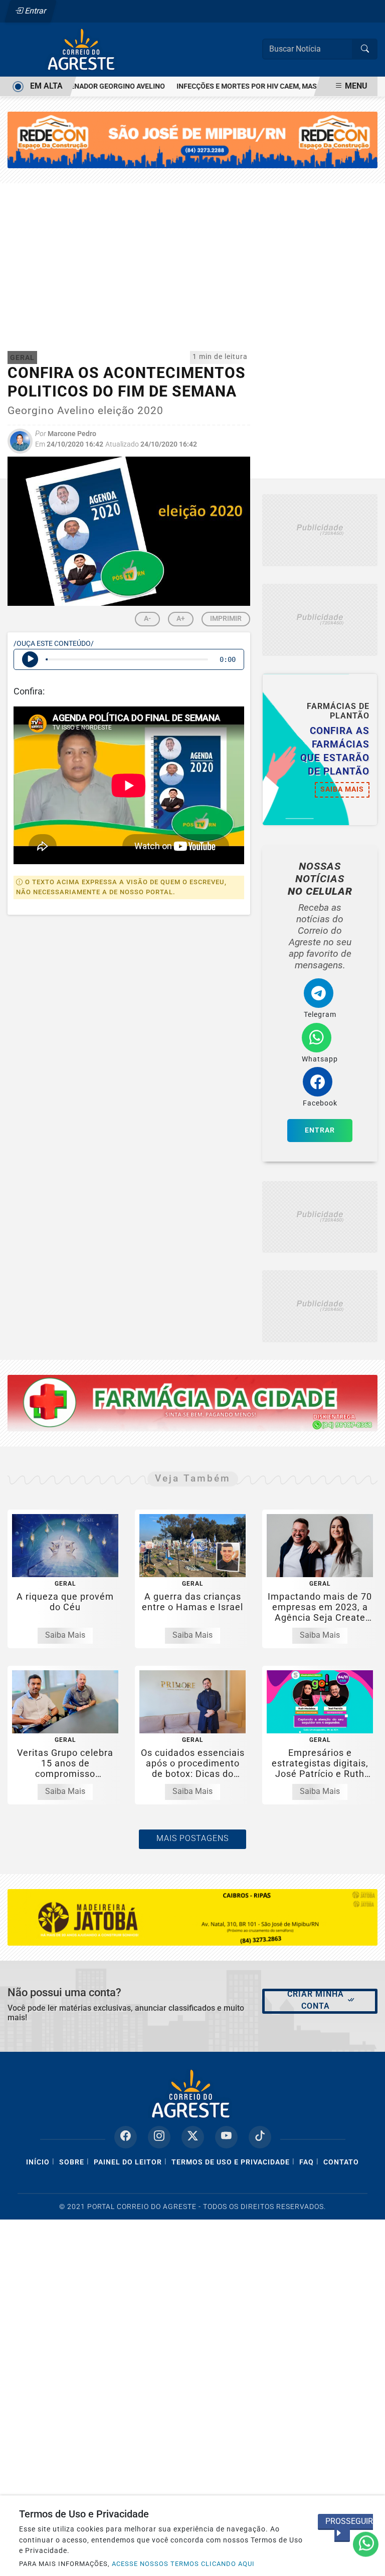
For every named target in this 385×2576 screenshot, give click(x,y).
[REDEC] (192, 139)
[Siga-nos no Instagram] (159, 2137)
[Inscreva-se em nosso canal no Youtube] (226, 2137)
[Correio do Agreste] (83, 49)
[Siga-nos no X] (193, 2137)
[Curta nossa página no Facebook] (126, 2137)
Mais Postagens (192, 1838)
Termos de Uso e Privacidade (231, 2162)
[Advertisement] (192, 258)
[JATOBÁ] (192, 1917)
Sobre (72, 2162)
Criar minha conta (316, 2000)
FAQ (307, 2162)
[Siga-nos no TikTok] (260, 2137)
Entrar (35, 11)
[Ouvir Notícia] (30, 659)
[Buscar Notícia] (365, 49)
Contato (341, 2162)
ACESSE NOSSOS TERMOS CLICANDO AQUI (183, 2564)
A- (147, 618)
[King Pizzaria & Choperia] (320, 530)
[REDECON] (192, 1403)
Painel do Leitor (128, 2162)
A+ (181, 618)
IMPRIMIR (226, 618)
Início (38, 2162)
